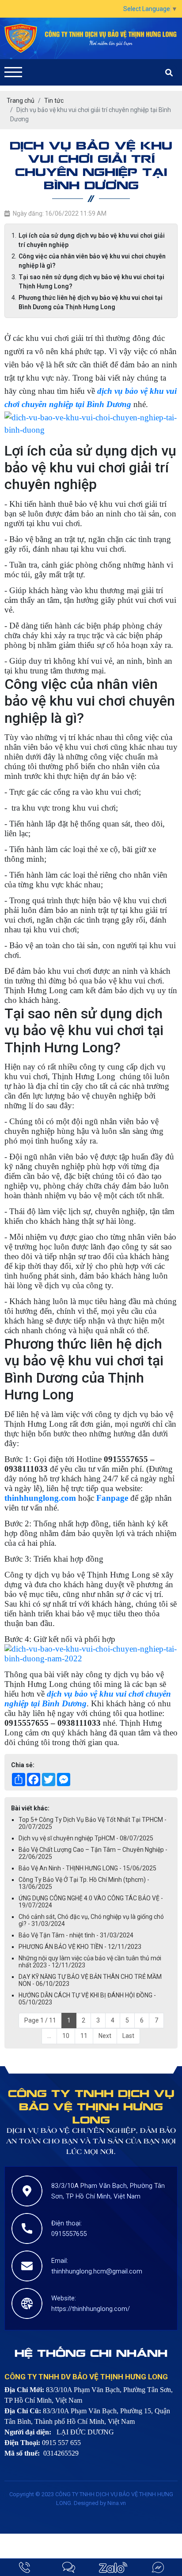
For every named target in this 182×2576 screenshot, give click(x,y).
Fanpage (112, 1498)
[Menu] (13, 72)
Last (128, 2036)
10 (66, 2036)
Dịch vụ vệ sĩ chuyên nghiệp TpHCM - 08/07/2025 (86, 1838)
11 (84, 2036)
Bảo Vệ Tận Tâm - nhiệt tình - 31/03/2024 (76, 1935)
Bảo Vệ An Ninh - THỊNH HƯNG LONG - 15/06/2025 (87, 1868)
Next (105, 2036)
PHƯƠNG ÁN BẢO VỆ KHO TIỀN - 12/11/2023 (80, 1947)
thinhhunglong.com (40, 1498)
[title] (25, 2567)
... (49, 2036)
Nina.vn (117, 2503)
